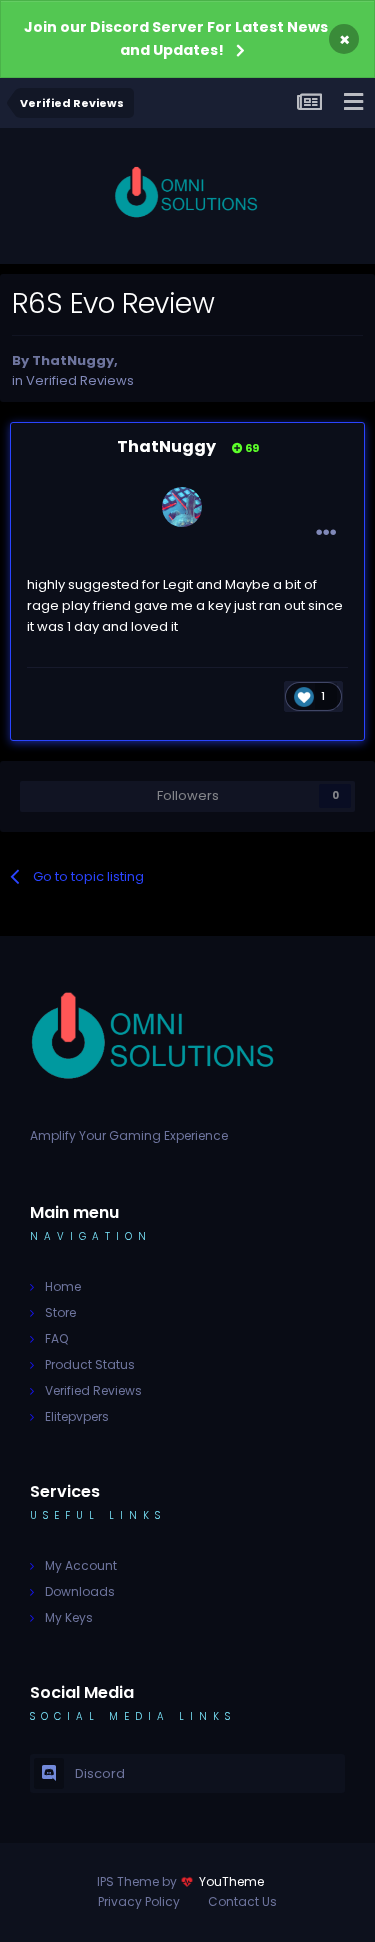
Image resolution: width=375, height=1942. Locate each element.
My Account (81, 1565)
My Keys (69, 1617)
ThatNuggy (73, 360)
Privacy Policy (139, 1901)
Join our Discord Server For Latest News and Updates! (176, 38)
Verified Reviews (80, 380)
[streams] (309, 103)
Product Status (90, 1364)
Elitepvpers (77, 1416)
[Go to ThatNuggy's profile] (182, 507)
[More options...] (326, 533)
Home (63, 1286)
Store (60, 1312)
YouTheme (231, 1881)
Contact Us (242, 1901)
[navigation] (353, 103)
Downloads (80, 1591)
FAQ (56, 1338)
